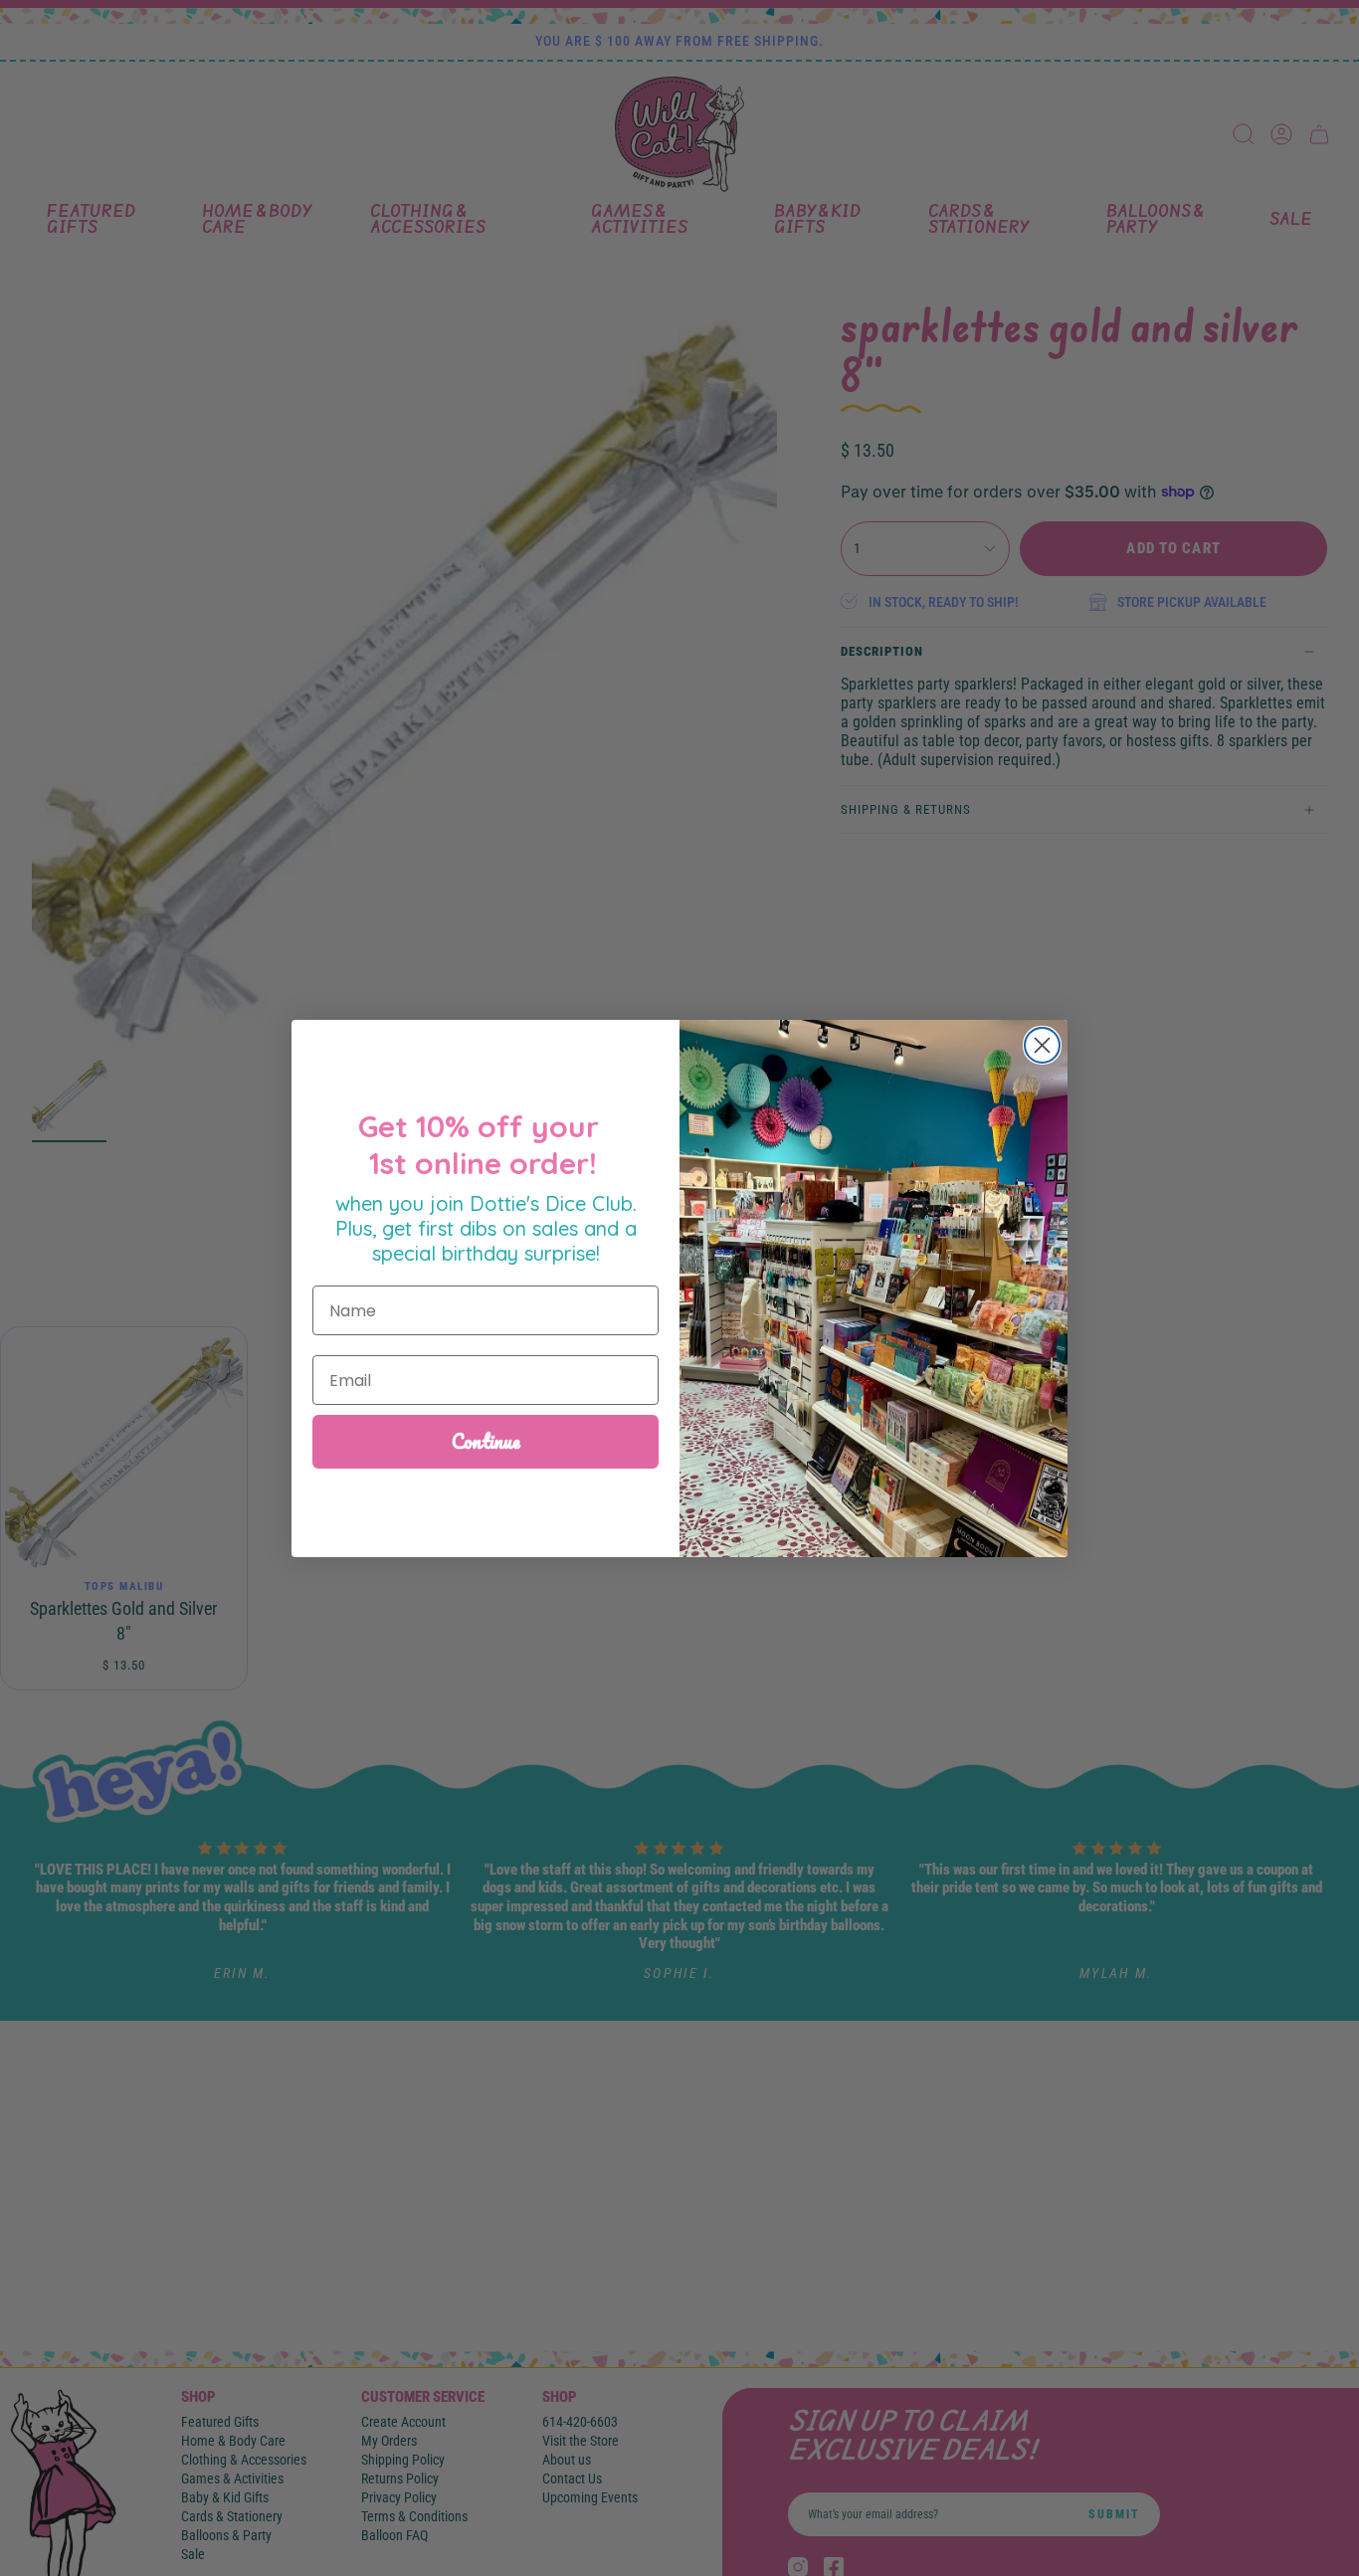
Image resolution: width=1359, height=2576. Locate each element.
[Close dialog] (1042, 1045)
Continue (486, 1441)
